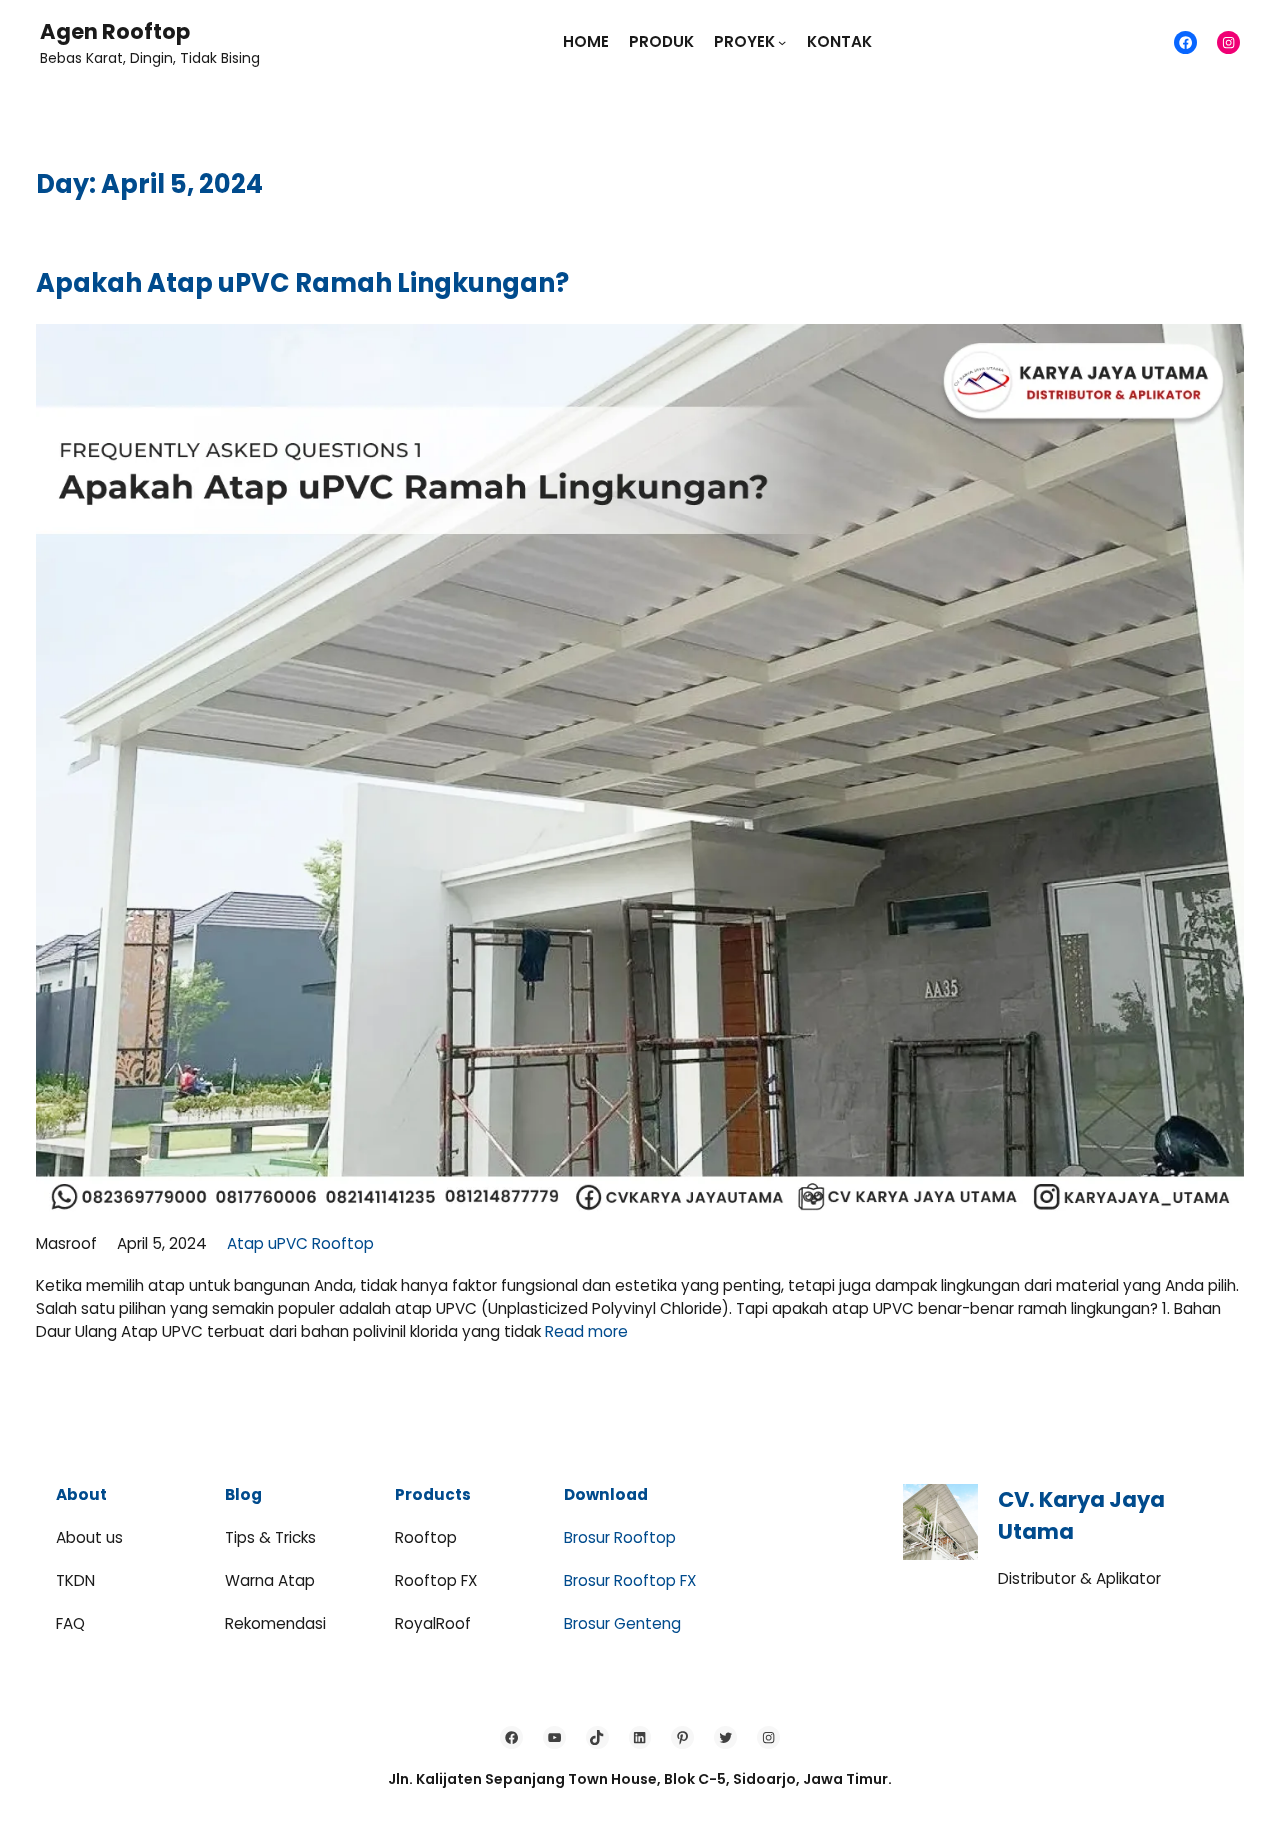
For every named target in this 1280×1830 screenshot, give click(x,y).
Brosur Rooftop (620, 1537)
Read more (586, 1331)
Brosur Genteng (622, 1623)
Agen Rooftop (115, 31)
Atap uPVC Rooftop (300, 1243)
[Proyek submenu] (782, 42)
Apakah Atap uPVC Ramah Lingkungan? (302, 283)
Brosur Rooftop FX (630, 1580)
